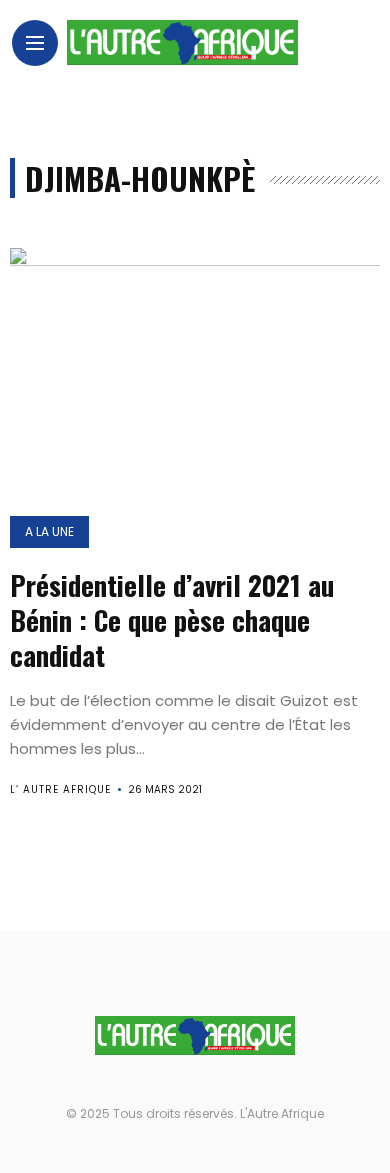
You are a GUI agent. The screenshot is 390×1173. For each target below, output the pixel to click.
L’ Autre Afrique (60, 789)
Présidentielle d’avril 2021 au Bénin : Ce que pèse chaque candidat (172, 620)
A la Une (49, 531)
